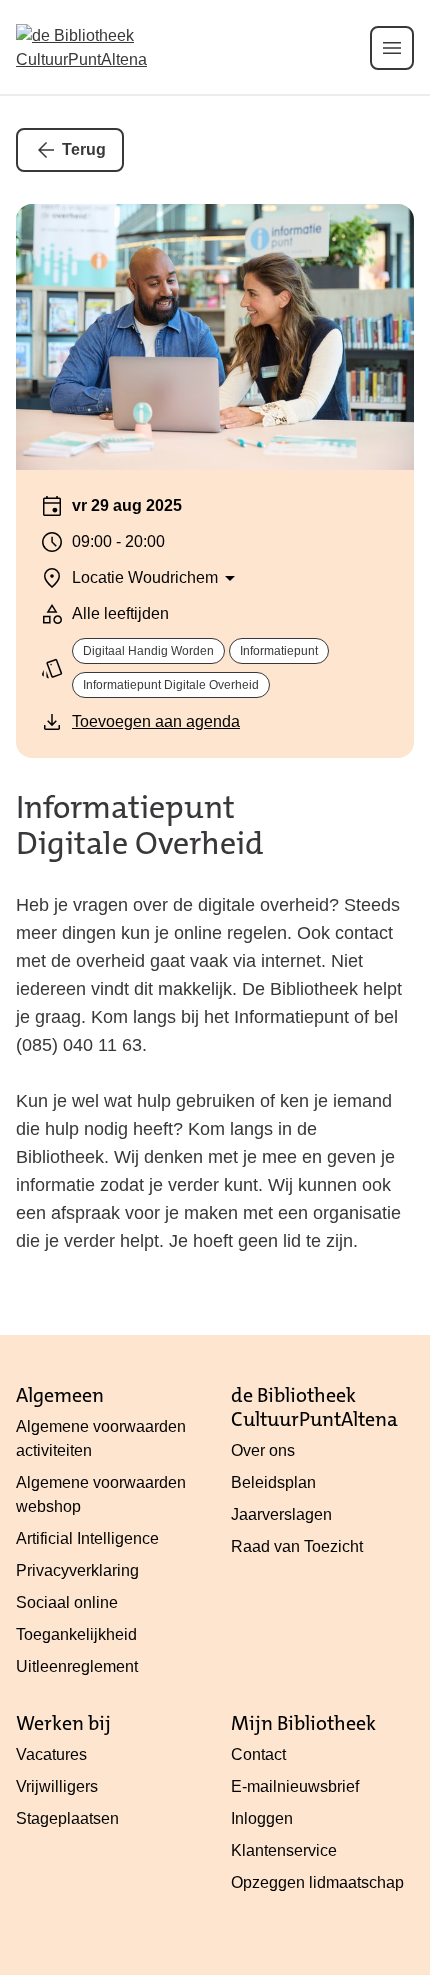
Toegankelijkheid (76, 1634)
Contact (258, 1754)
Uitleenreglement (77, 1666)
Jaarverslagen (281, 1514)
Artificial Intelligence (87, 1538)
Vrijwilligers (57, 1786)
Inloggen (262, 1818)
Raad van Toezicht (297, 1546)
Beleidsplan (273, 1482)
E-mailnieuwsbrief (295, 1786)
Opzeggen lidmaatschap (317, 1882)
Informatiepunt (279, 651)
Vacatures (51, 1754)
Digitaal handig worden (148, 651)
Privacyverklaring (77, 1570)
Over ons (263, 1450)
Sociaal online (67, 1602)
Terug (84, 149)
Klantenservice (284, 1850)
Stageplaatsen (67, 1818)
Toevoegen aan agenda (156, 721)
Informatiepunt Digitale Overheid (171, 685)
